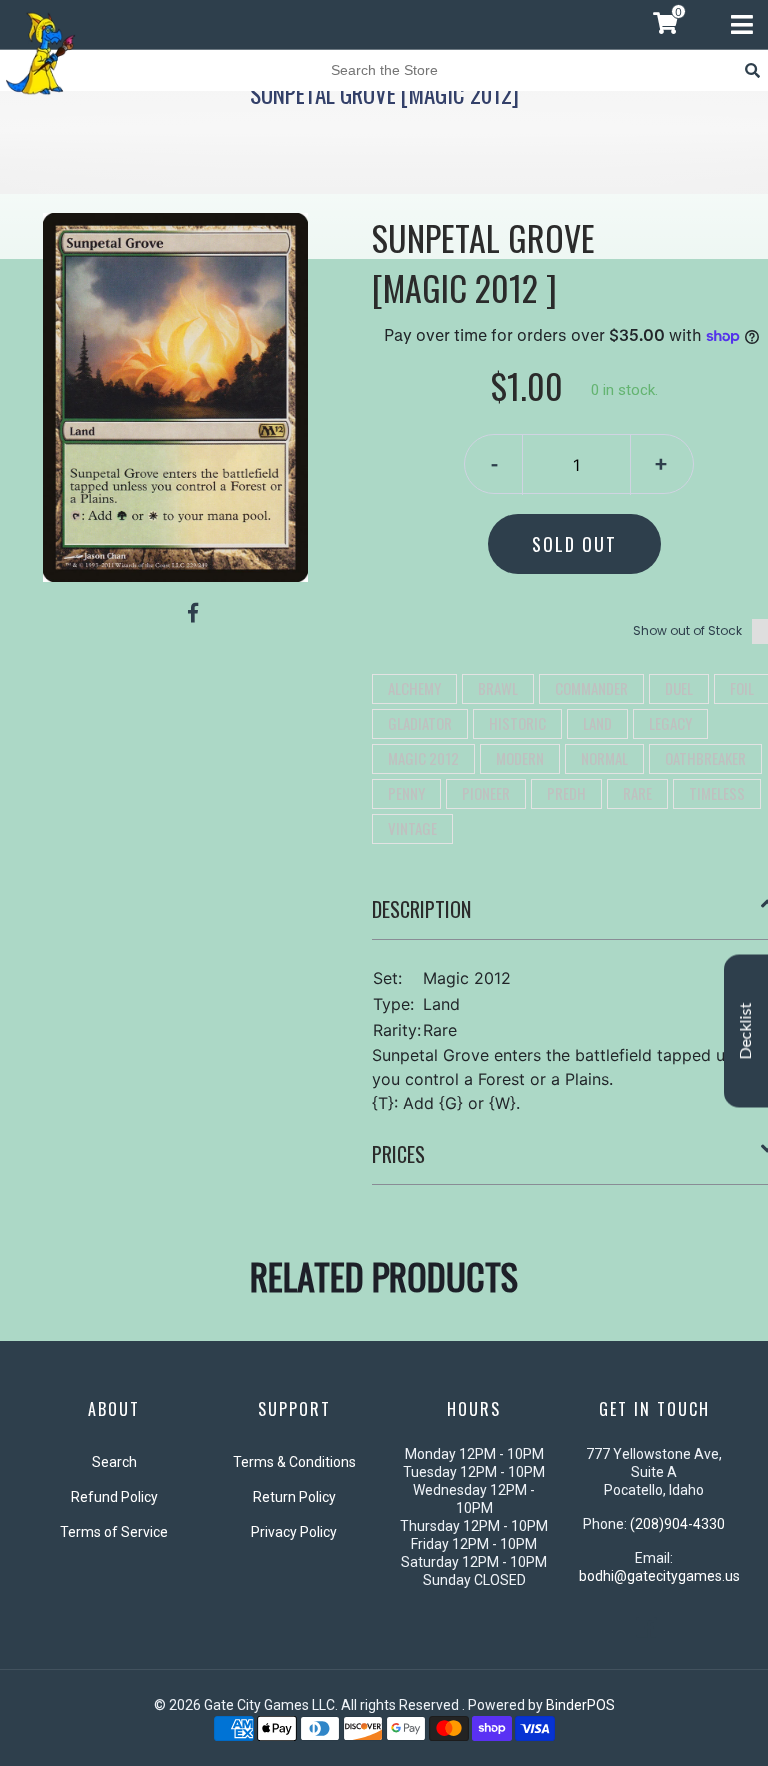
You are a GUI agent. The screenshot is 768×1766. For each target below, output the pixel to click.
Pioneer (486, 793)
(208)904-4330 (677, 1524)
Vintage (412, 828)
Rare (637, 793)
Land (597, 723)
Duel (679, 688)
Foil (742, 688)
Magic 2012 (423, 758)
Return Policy (294, 1497)
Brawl (498, 688)
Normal (604, 758)
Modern (520, 758)
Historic (517, 723)
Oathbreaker (705, 758)
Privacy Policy (294, 1532)
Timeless (717, 793)
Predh (566, 793)
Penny (406, 793)
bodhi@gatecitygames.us (659, 1576)
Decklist (746, 1031)
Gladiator (420, 723)
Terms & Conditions (294, 1462)
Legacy (670, 723)
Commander (591, 688)
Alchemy (414, 688)
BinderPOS (580, 1705)
